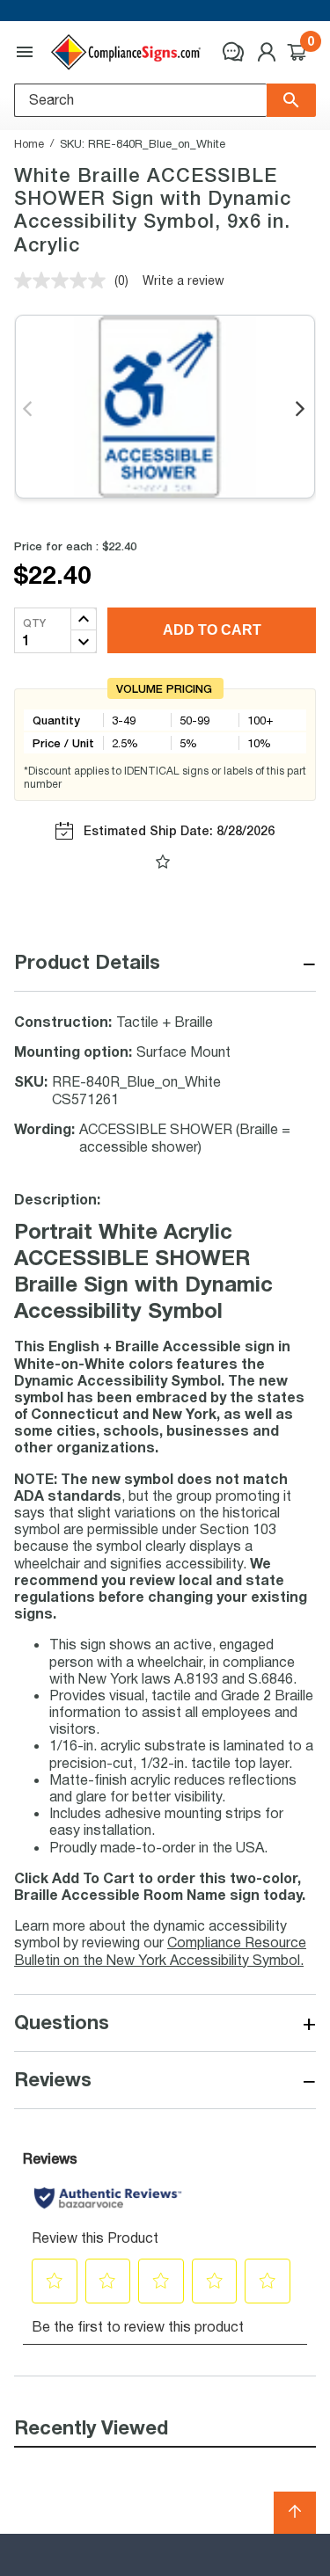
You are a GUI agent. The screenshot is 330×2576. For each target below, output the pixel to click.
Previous (29, 410)
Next (301, 410)
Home (29, 143)
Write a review (183, 280)
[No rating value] (64, 280)
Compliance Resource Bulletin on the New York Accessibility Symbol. (160, 1950)
